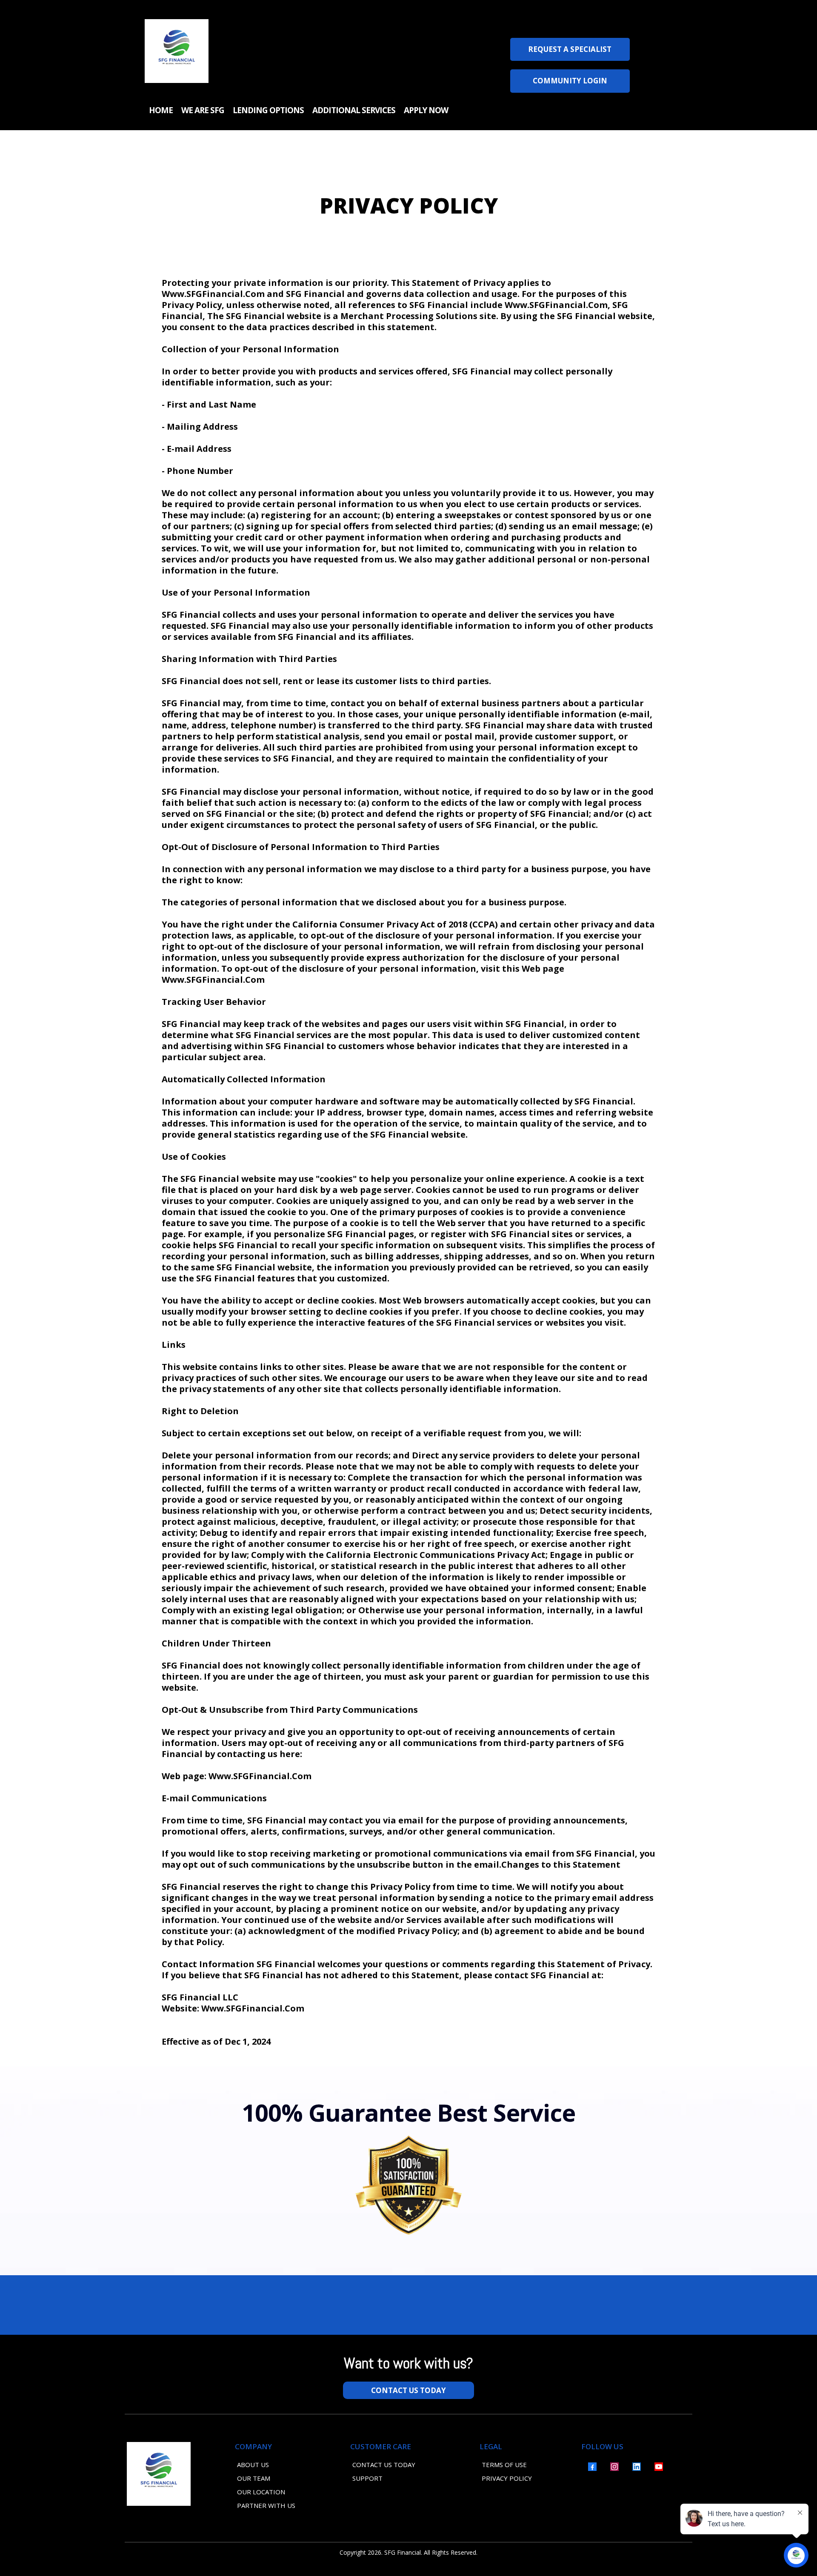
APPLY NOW (426, 110)
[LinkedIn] (637, 2467)
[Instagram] (614, 2467)
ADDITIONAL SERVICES (354, 110)
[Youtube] (659, 2467)
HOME (161, 110)
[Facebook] (592, 2467)
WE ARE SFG (203, 110)
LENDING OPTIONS (268, 110)
